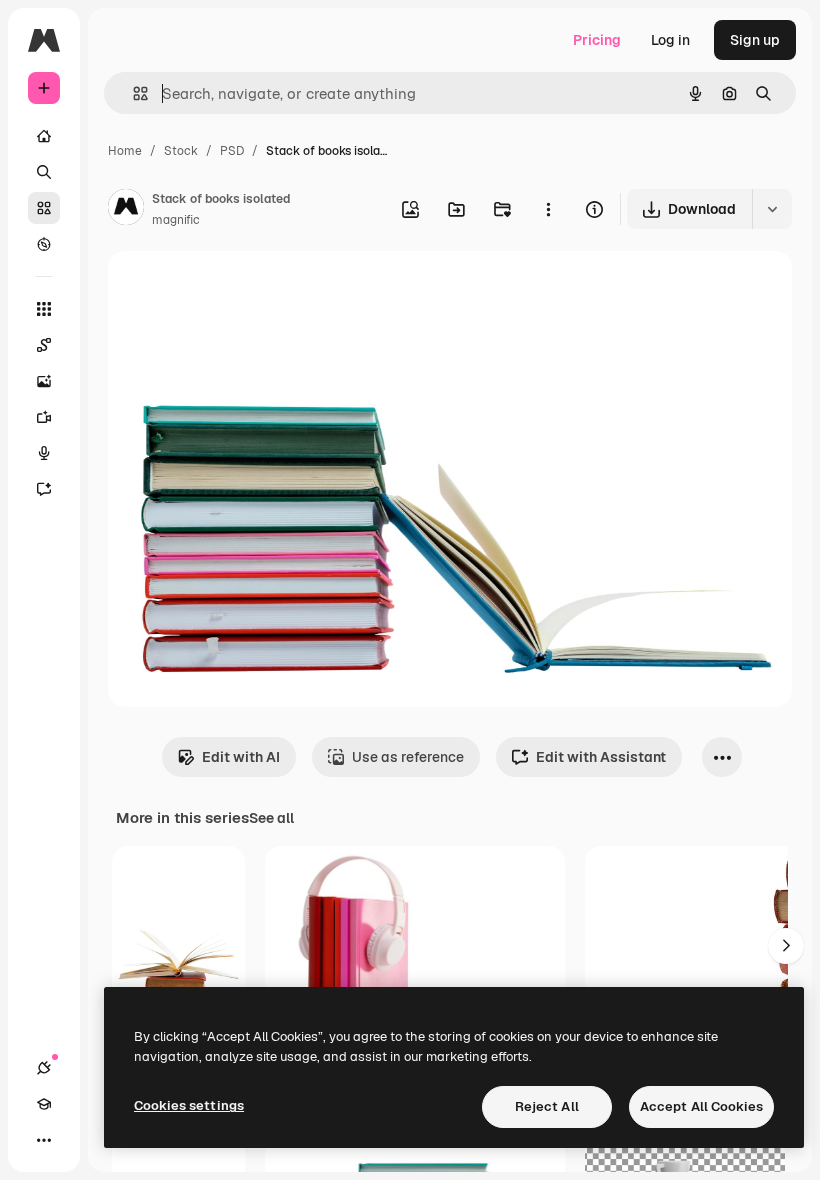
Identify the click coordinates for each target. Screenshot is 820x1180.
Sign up (755, 40)
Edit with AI (241, 757)
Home (125, 151)
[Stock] (44, 208)
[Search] (44, 172)
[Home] (44, 136)
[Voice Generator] (44, 453)
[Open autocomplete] (132, 93)
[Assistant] (44, 489)
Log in (670, 40)
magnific (176, 220)
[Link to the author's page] (126, 210)
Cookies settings (189, 1105)
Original (236, 289)
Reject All (547, 1106)
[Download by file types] (772, 209)
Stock (181, 151)
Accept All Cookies (701, 1106)
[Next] (786, 946)
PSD (232, 151)
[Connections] (44, 1068)
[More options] (548, 209)
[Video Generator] (44, 417)
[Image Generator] (44, 381)
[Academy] (44, 1104)
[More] (44, 1140)
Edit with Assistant (601, 757)
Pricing (597, 40)
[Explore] (44, 244)
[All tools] (44, 309)
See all (271, 818)
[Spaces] (44, 345)
